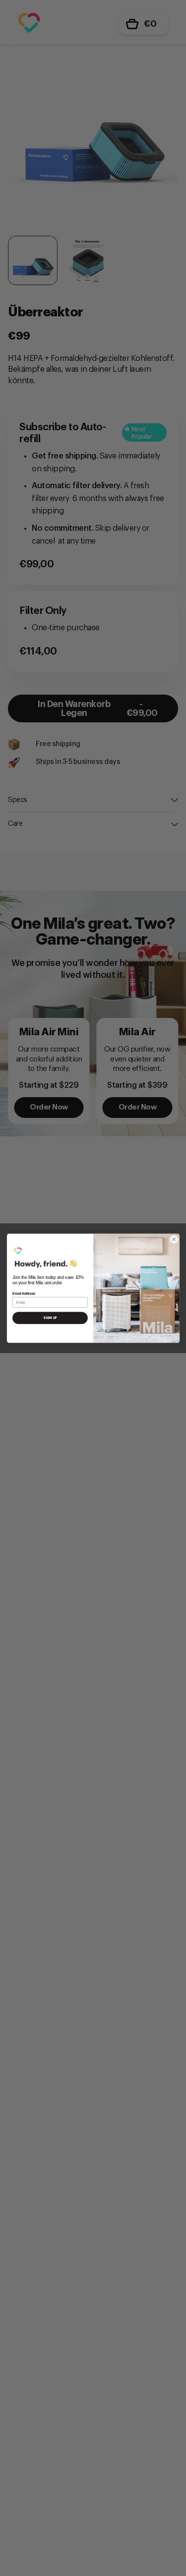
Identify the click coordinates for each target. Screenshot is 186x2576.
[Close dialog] (174, 1239)
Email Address (24, 1294)
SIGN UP (50, 1318)
